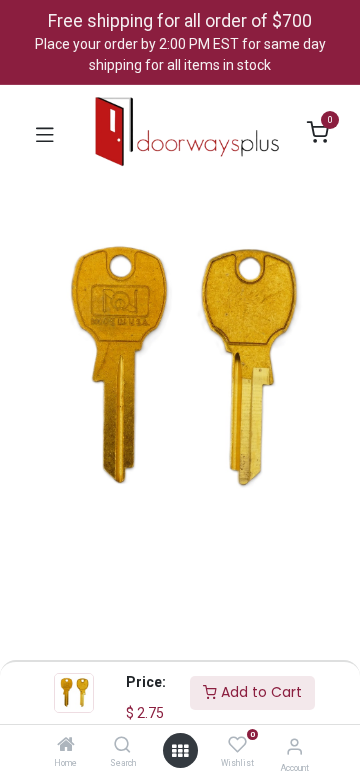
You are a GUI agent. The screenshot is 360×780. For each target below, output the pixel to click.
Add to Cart (259, 692)
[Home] (66, 746)
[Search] (122, 746)
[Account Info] (294, 746)
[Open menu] (180, 751)
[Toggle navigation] (45, 133)
